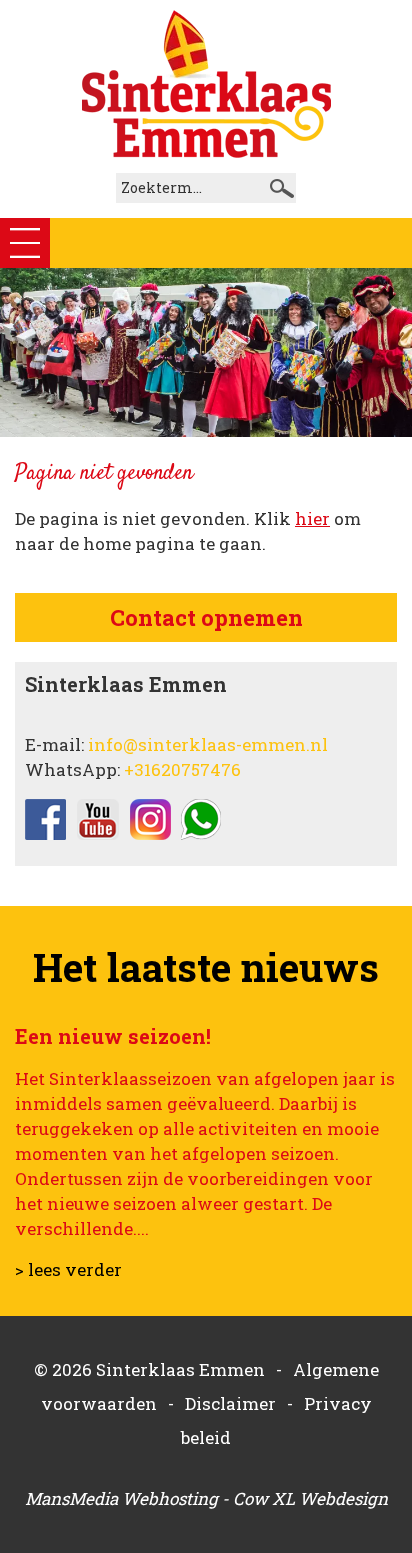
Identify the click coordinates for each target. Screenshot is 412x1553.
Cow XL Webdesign (310, 1498)
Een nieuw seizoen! (113, 1036)
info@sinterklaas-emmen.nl (208, 744)
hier (312, 518)
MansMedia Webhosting (121, 1498)
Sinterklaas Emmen (180, 1369)
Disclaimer (230, 1403)
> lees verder (68, 1269)
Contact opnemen (206, 617)
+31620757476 (182, 769)
